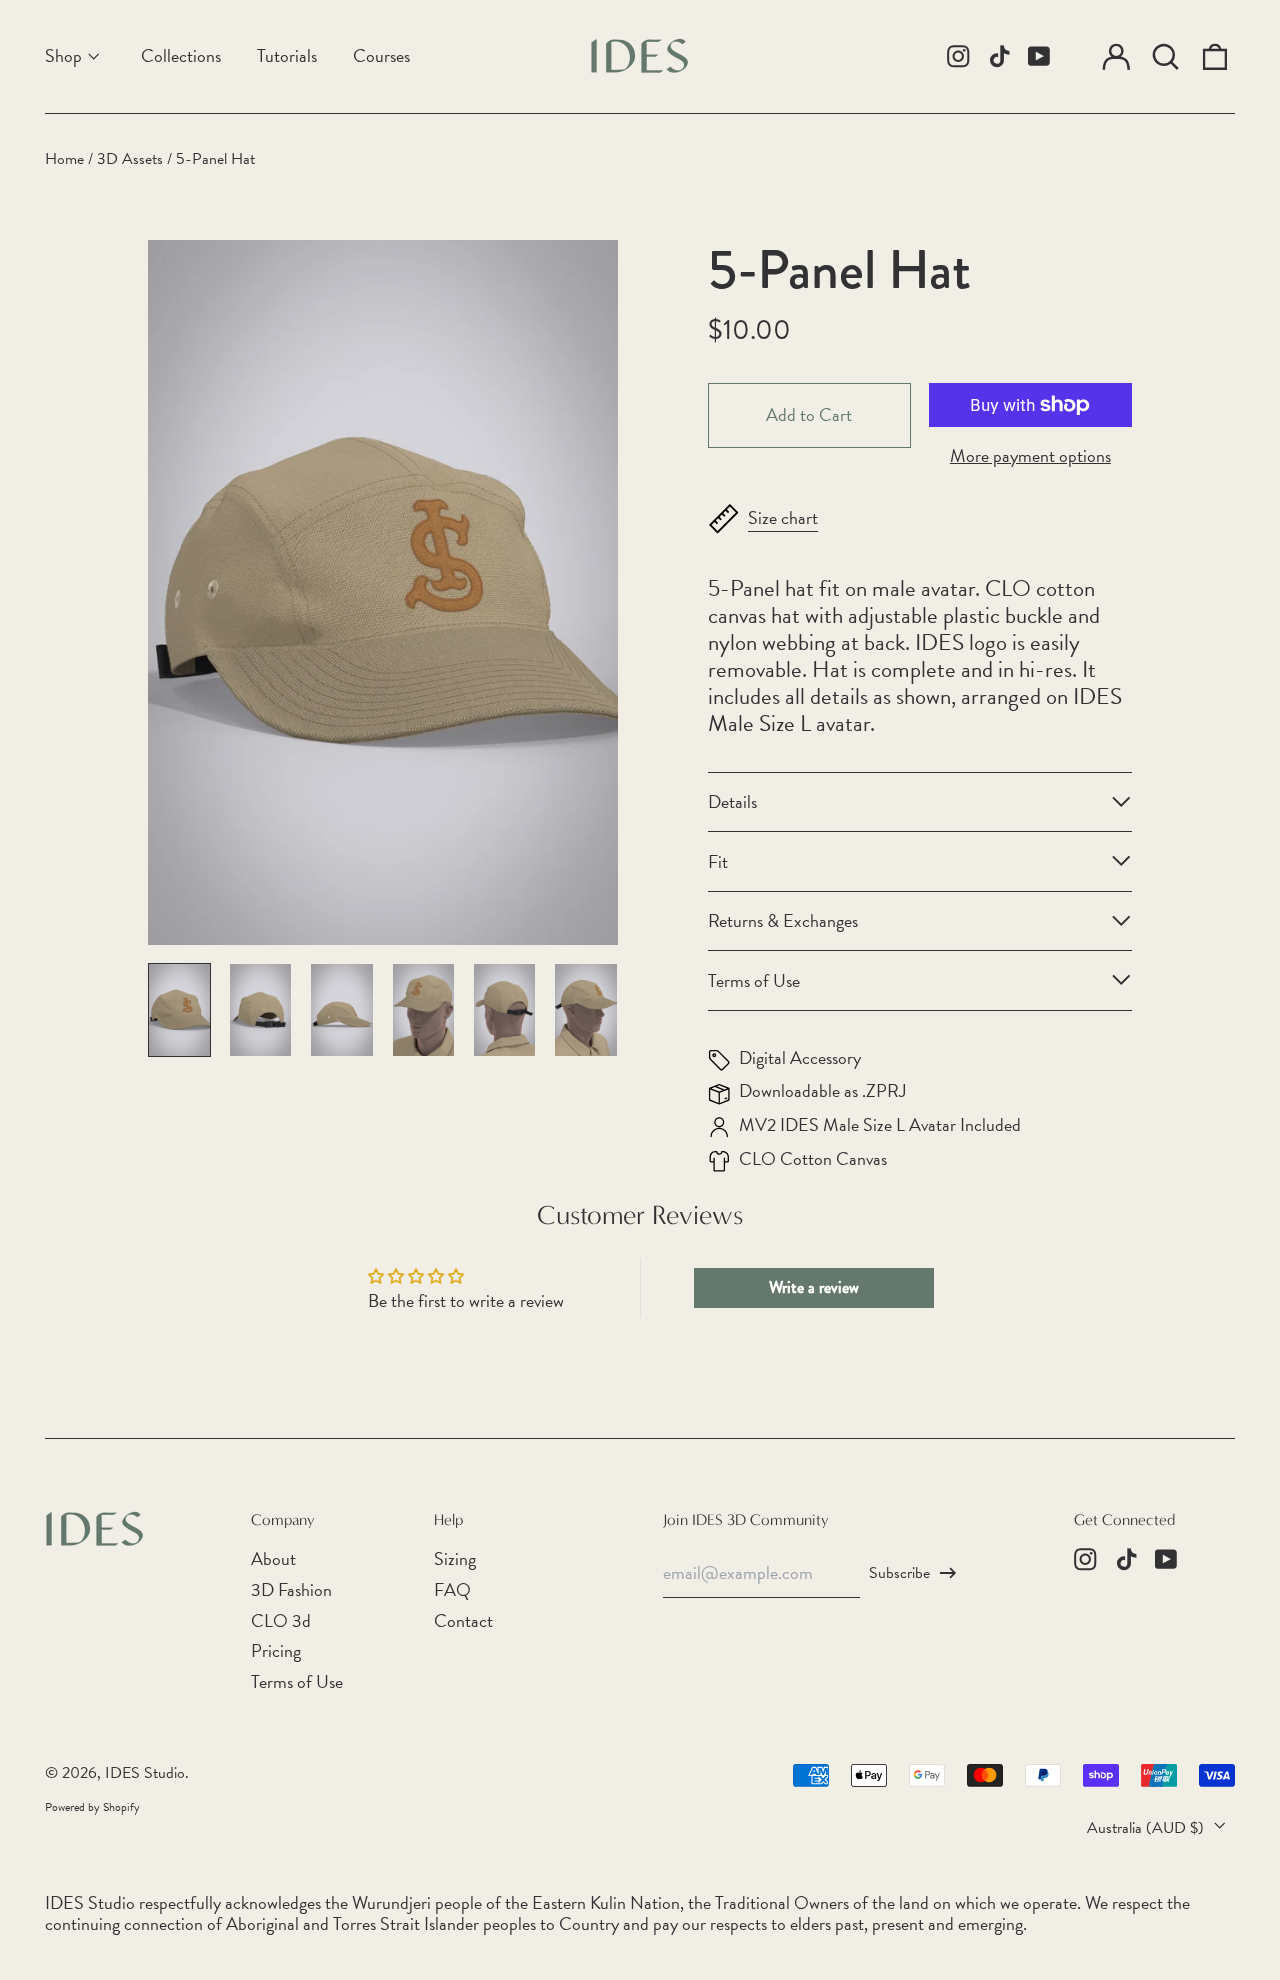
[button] (1165, 56)
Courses (381, 55)
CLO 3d (281, 1620)
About (273, 1558)
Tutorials (287, 55)
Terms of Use (297, 1681)
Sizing (455, 1558)
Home (64, 159)
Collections (181, 55)
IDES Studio (145, 1773)
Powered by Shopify (92, 1807)
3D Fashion (291, 1589)
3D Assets (130, 159)
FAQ (452, 1589)
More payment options (1030, 456)
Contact (463, 1620)
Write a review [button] (814, 1287)
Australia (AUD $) (1147, 1828)
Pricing (276, 1650)
